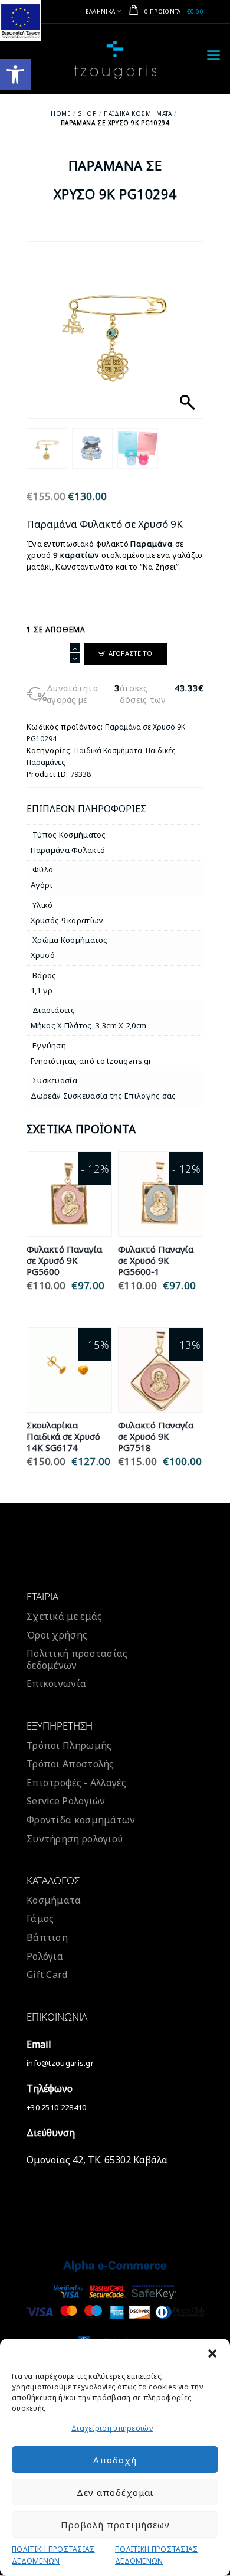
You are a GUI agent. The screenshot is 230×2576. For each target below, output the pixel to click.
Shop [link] (87, 113)
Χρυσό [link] (43, 955)
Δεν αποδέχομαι (115, 2492)
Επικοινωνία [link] (56, 1683)
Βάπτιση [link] (47, 1937)
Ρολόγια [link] (45, 1956)
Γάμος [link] (40, 1918)
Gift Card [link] (47, 1975)
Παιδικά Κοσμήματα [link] (138, 113)
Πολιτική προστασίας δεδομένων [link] (77, 1659)
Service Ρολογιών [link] (66, 1801)
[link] (15, 74)
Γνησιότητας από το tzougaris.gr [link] (91, 1061)
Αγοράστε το (130, 653)
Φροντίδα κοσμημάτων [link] (81, 1820)
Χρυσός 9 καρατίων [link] (67, 920)
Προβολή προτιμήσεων (115, 2525)
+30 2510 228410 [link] (57, 2107)
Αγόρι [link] (42, 885)
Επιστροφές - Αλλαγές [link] (76, 1783)
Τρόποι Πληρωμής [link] (69, 1745)
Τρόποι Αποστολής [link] (70, 1764)
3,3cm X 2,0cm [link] (121, 1025)
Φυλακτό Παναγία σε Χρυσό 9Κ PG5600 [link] (64, 1261)
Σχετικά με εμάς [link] (65, 1616)
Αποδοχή (115, 2460)
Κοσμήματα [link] (54, 1900)
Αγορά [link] (69, 1207)
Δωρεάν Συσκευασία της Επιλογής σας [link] (103, 1096)
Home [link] (61, 113)
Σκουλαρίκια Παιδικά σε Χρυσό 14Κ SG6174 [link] (63, 1436)
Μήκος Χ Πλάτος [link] (61, 1025)
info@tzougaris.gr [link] (60, 2063)
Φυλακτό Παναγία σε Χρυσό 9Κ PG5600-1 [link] (156, 1261)
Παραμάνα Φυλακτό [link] (68, 850)
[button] (212, 2353)
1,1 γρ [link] (42, 990)
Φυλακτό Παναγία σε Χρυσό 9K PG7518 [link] (156, 1436)
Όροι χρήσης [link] (57, 1635)
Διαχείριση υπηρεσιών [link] (112, 2428)
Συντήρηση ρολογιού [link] (75, 1839)
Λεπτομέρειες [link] (69, 1180)
